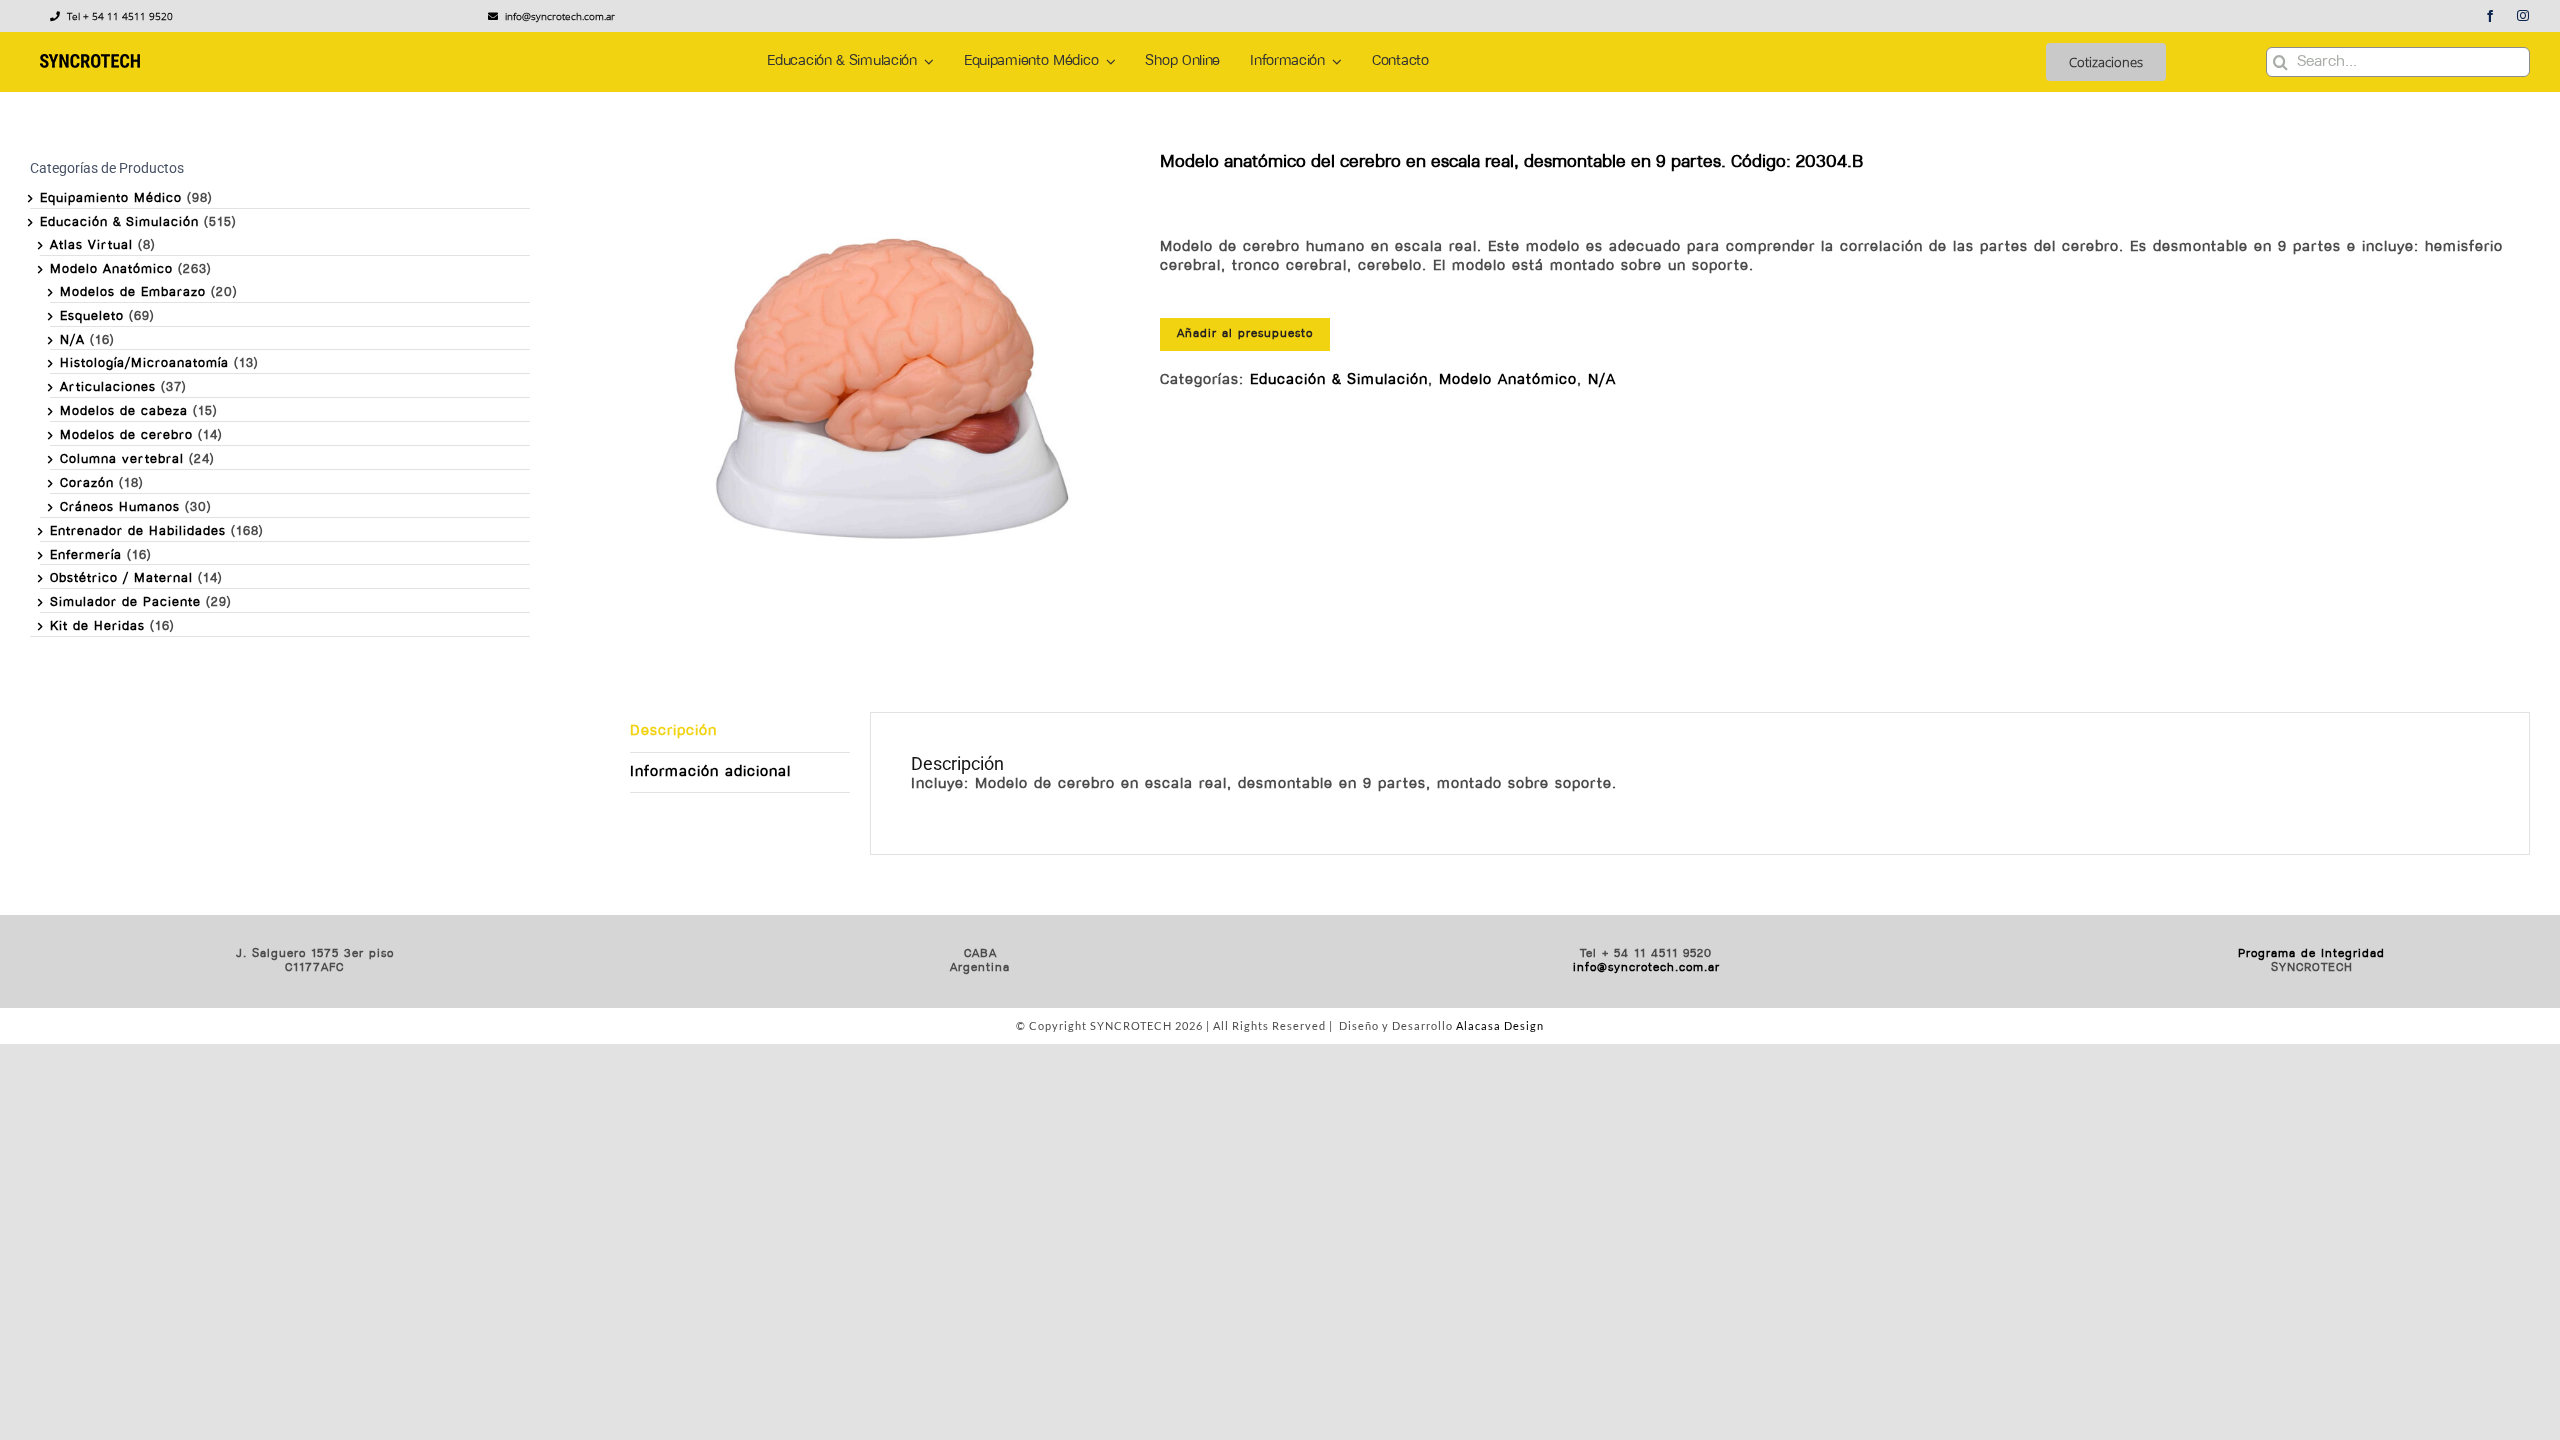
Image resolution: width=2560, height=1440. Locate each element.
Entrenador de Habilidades (138, 531)
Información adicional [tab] (710, 772)
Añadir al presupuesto (1245, 334)
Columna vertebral (122, 459)
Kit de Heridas (97, 626)
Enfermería (86, 555)
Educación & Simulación (1339, 380)
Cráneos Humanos (120, 507)
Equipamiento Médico (111, 198)
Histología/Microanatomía (144, 363)
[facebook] (2490, 16)
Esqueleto (92, 316)
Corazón (87, 483)
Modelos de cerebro (126, 435)
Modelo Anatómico (1508, 380)
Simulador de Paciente (125, 602)
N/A (1602, 380)
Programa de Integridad (2311, 954)
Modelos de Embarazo (133, 292)
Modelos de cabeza (124, 411)
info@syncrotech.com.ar (1646, 968)
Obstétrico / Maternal (121, 578)
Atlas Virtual (91, 245)
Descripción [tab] (673, 731)
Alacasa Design (1500, 1025)
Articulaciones (108, 387)
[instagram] (2523, 16)
